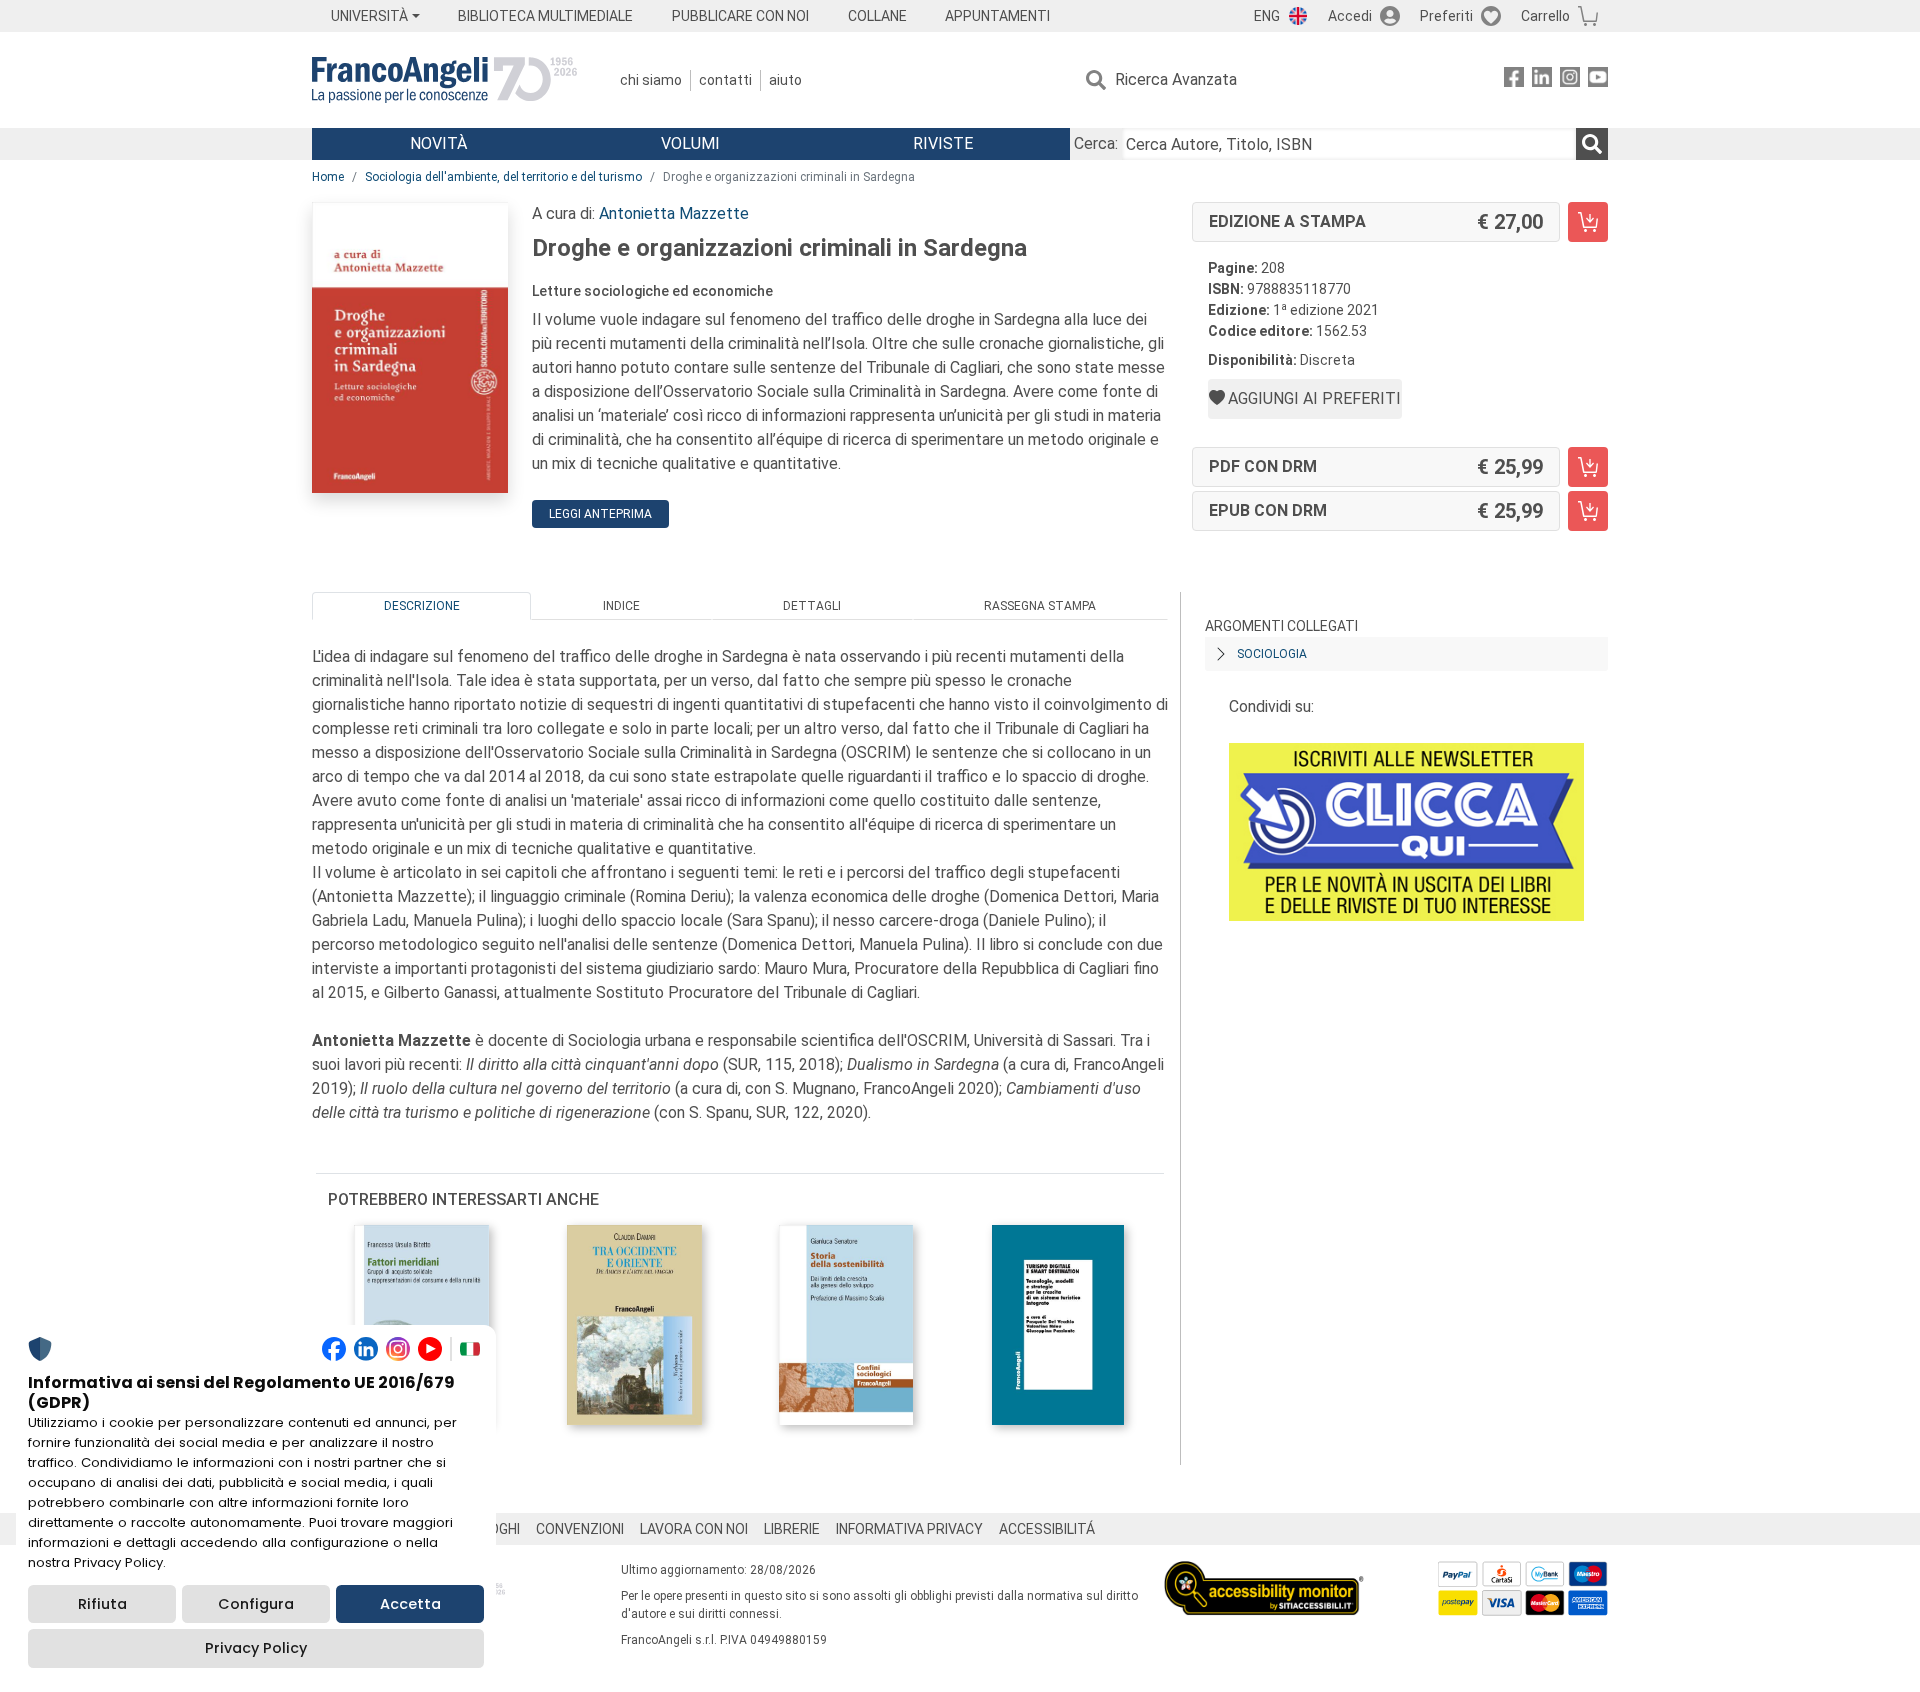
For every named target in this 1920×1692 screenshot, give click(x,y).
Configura (256, 1604)
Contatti (725, 80)
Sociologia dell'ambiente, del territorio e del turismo (503, 177)
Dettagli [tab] (812, 606)
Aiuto (785, 80)
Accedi (1350, 16)
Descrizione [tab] (422, 606)
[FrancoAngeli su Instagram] (1570, 80)
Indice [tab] (621, 606)
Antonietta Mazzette (674, 213)
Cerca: (1096, 143)
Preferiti (1446, 16)
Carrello (1545, 16)
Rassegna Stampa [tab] (1040, 606)
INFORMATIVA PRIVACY (909, 1529)
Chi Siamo (651, 80)
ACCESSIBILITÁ (1047, 1529)
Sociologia (1272, 654)
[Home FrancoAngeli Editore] (444, 80)
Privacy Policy (256, 1648)
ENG (1267, 16)
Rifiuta (102, 1604)
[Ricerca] (1592, 144)
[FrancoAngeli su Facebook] (1514, 80)
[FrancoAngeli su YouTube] (1598, 80)
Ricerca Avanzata (1176, 79)
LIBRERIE (792, 1529)
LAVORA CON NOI (694, 1529)
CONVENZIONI (580, 1529)
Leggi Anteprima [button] (600, 514)
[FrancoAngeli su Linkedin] (1542, 80)
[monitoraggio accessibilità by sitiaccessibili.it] (1264, 1572)
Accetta (410, 1604)
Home (328, 177)
